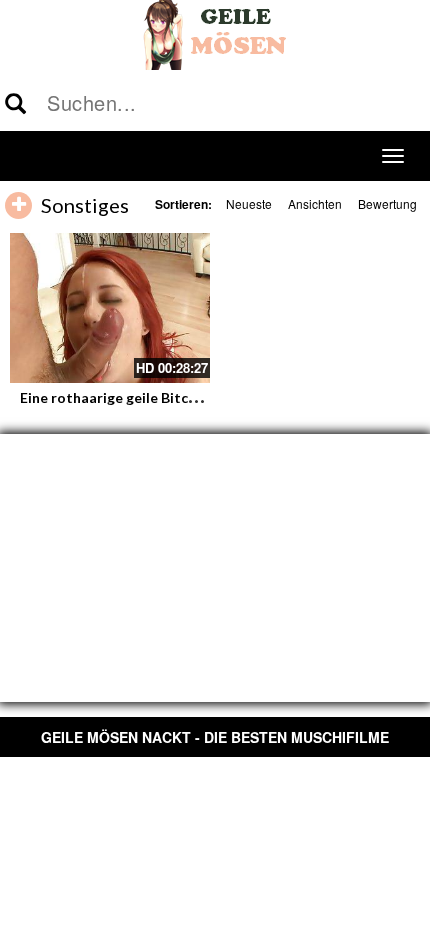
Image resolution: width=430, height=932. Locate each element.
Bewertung (387, 203)
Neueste (249, 203)
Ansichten (315, 203)
